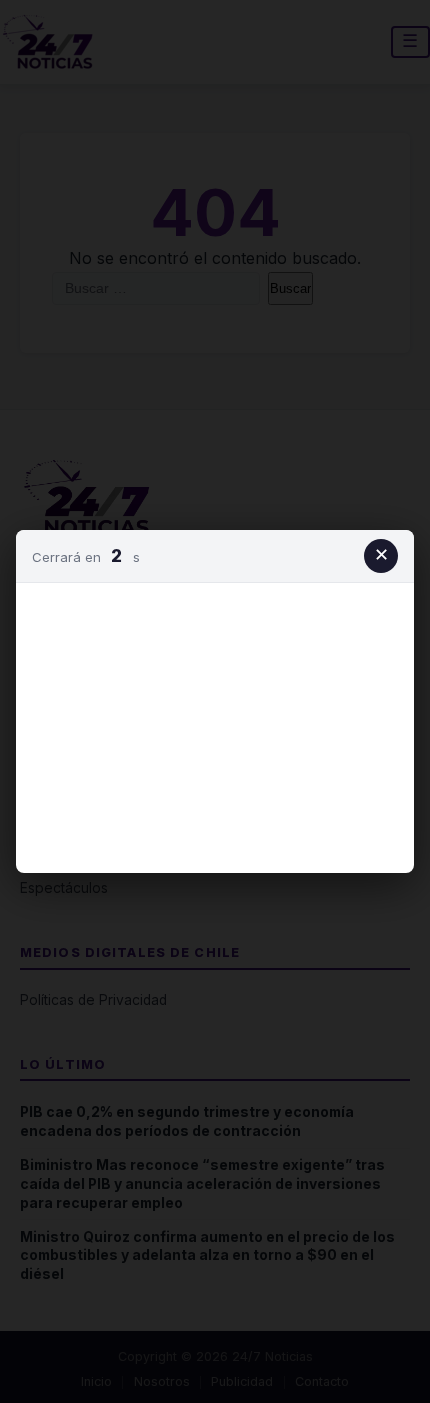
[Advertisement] (215, 724)
